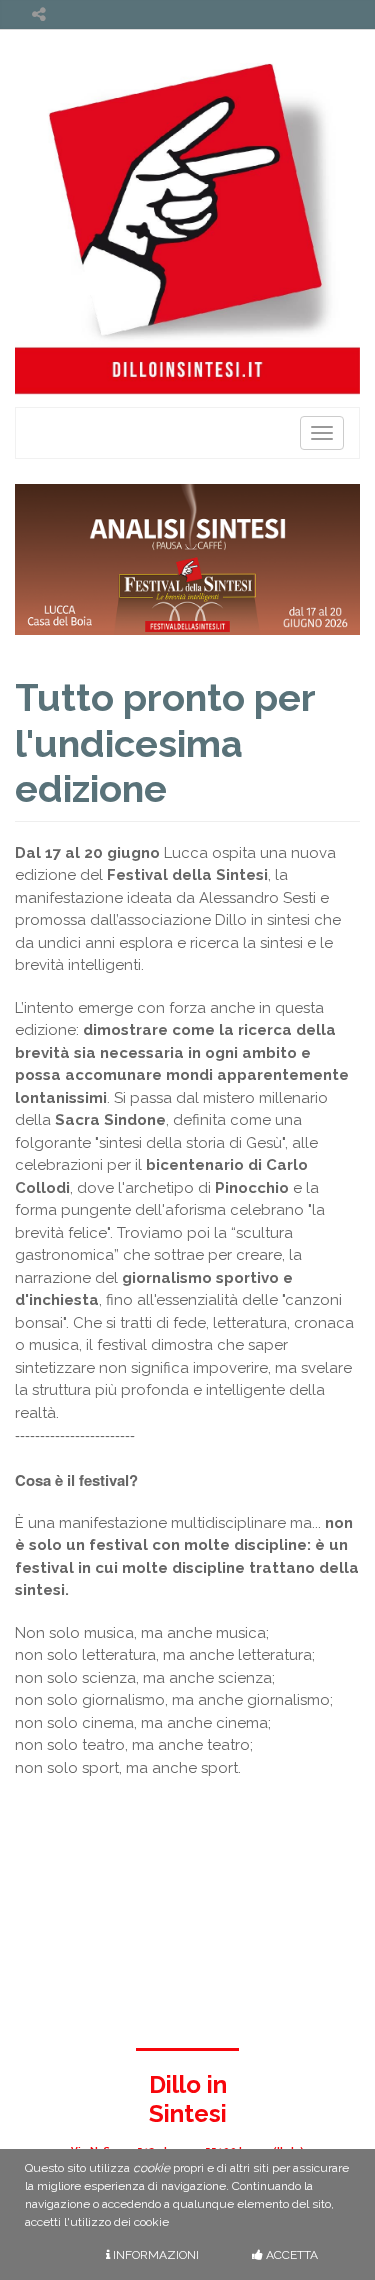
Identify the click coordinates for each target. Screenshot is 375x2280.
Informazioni (154, 2255)
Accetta (290, 2255)
